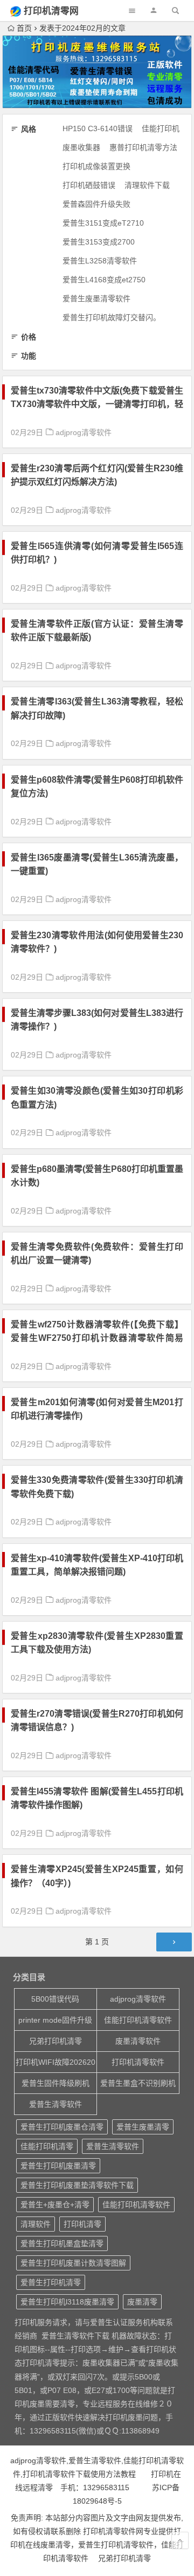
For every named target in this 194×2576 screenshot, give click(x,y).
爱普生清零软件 (56, 2104)
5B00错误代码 (55, 1999)
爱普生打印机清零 (51, 2282)
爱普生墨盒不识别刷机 (138, 2083)
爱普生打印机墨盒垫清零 (62, 2243)
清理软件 (36, 2224)
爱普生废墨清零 (143, 2127)
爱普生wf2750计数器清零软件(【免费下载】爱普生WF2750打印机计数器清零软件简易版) (97, 1338)
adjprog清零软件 (84, 432)
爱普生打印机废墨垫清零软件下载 (77, 2185)
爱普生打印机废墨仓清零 (62, 2127)
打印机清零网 (51, 11)
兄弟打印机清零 (56, 2041)
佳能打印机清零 (47, 2146)
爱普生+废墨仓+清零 (55, 2205)
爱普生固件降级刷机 (56, 2083)
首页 (24, 28)
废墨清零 (142, 2302)
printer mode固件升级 (55, 2020)
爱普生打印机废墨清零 (58, 2166)
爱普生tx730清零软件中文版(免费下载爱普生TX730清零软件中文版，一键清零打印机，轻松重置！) (97, 404)
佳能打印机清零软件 (138, 2020)
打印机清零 (82, 2224)
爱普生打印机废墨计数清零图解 (73, 2263)
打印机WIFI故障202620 (56, 2062)
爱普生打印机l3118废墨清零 (67, 2302)
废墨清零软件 (138, 2041)
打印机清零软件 (138, 2062)
